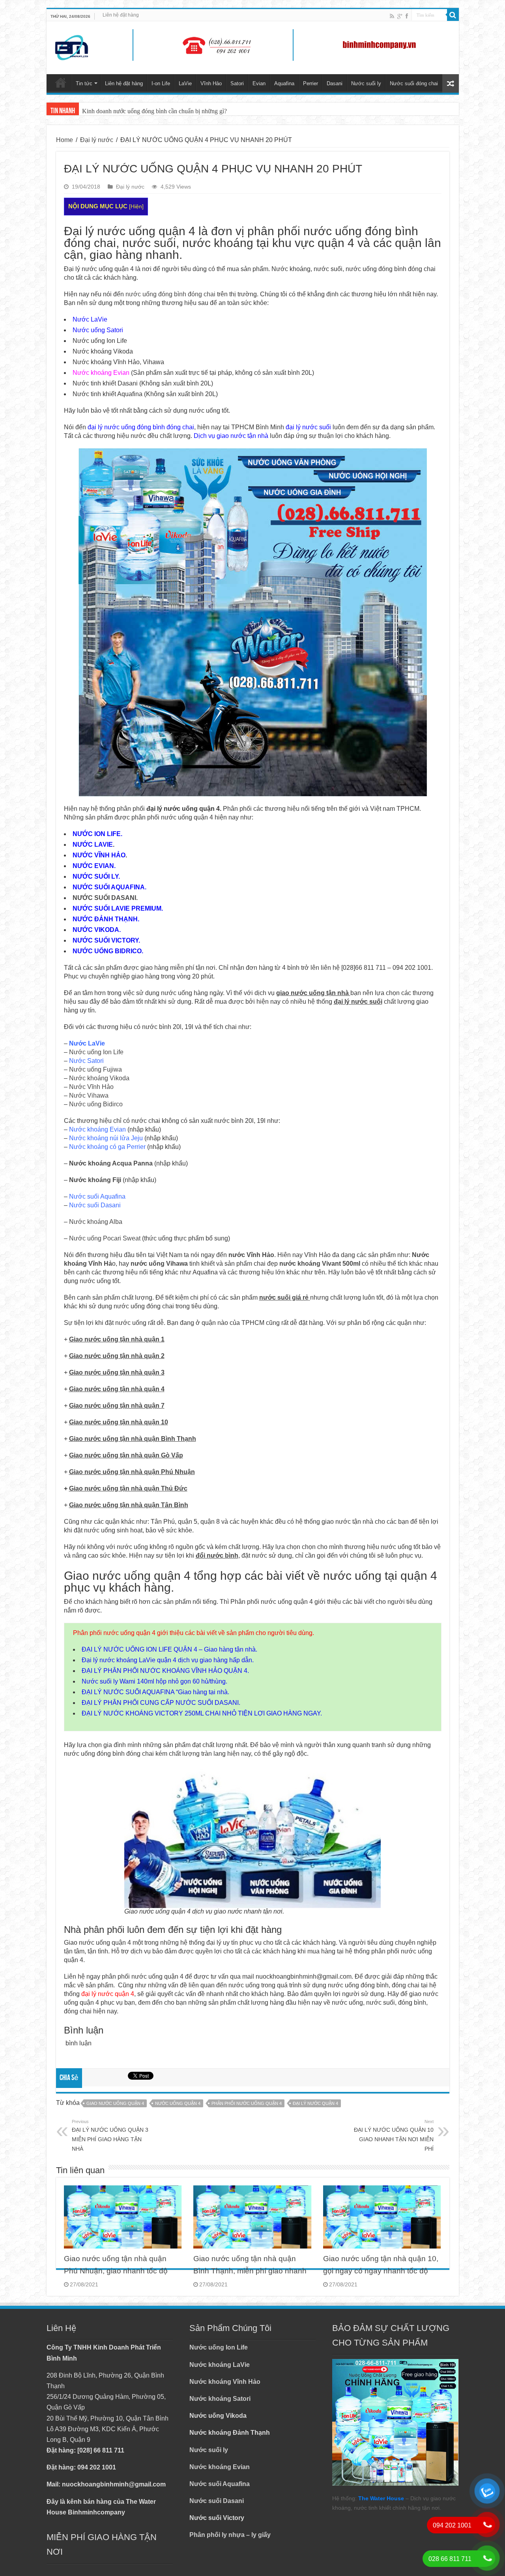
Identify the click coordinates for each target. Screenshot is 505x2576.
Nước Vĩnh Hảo (91, 1087)
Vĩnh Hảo (211, 83)
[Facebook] (407, 16)
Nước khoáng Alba (96, 1222)
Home (65, 140)
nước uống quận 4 (178, 2103)
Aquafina (284, 83)
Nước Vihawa (89, 1095)
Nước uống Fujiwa (95, 1069)
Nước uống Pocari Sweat (105, 1238)
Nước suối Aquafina (220, 2484)
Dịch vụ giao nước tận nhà (231, 436)
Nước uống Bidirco (96, 1104)
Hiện (136, 207)
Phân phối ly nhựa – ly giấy (230, 2535)
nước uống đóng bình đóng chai (170, 294)
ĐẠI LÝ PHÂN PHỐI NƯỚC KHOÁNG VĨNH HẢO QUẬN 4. (165, 1671)
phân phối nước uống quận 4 (247, 2103)
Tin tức (84, 83)
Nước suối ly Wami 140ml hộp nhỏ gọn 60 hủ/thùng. (154, 1681)
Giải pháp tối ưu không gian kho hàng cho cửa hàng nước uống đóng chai (174, 111)
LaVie (185, 83)
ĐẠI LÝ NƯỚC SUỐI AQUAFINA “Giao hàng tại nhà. (155, 1692)
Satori (237, 83)
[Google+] (400, 16)
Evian (259, 83)
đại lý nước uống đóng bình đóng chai (141, 427)
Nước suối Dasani (217, 2501)
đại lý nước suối (308, 427)
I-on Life (161, 83)
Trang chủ (61, 82)
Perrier (310, 83)
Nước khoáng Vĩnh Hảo (225, 2382)
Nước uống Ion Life (96, 1052)
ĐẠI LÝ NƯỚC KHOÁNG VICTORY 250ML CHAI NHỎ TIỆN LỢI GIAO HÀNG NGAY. (202, 1713)
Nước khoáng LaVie (220, 2365)
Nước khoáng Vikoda (99, 1078)
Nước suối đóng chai (414, 83)
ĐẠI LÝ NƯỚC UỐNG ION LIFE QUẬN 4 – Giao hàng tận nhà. (169, 1649)
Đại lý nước (97, 140)
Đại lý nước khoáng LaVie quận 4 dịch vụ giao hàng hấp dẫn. (168, 1660)
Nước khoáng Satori (220, 2399)
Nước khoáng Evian (101, 373)
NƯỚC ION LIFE (97, 834)
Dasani (335, 83)
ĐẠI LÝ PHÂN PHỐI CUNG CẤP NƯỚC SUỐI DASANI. (161, 1703)
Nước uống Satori (98, 330)
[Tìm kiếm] (453, 15)
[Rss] (392, 16)
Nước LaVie (90, 319)
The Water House (381, 2498)
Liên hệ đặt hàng (121, 15)
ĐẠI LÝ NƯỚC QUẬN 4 (315, 2103)
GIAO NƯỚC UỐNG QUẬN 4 (115, 2103)
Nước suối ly (366, 83)
